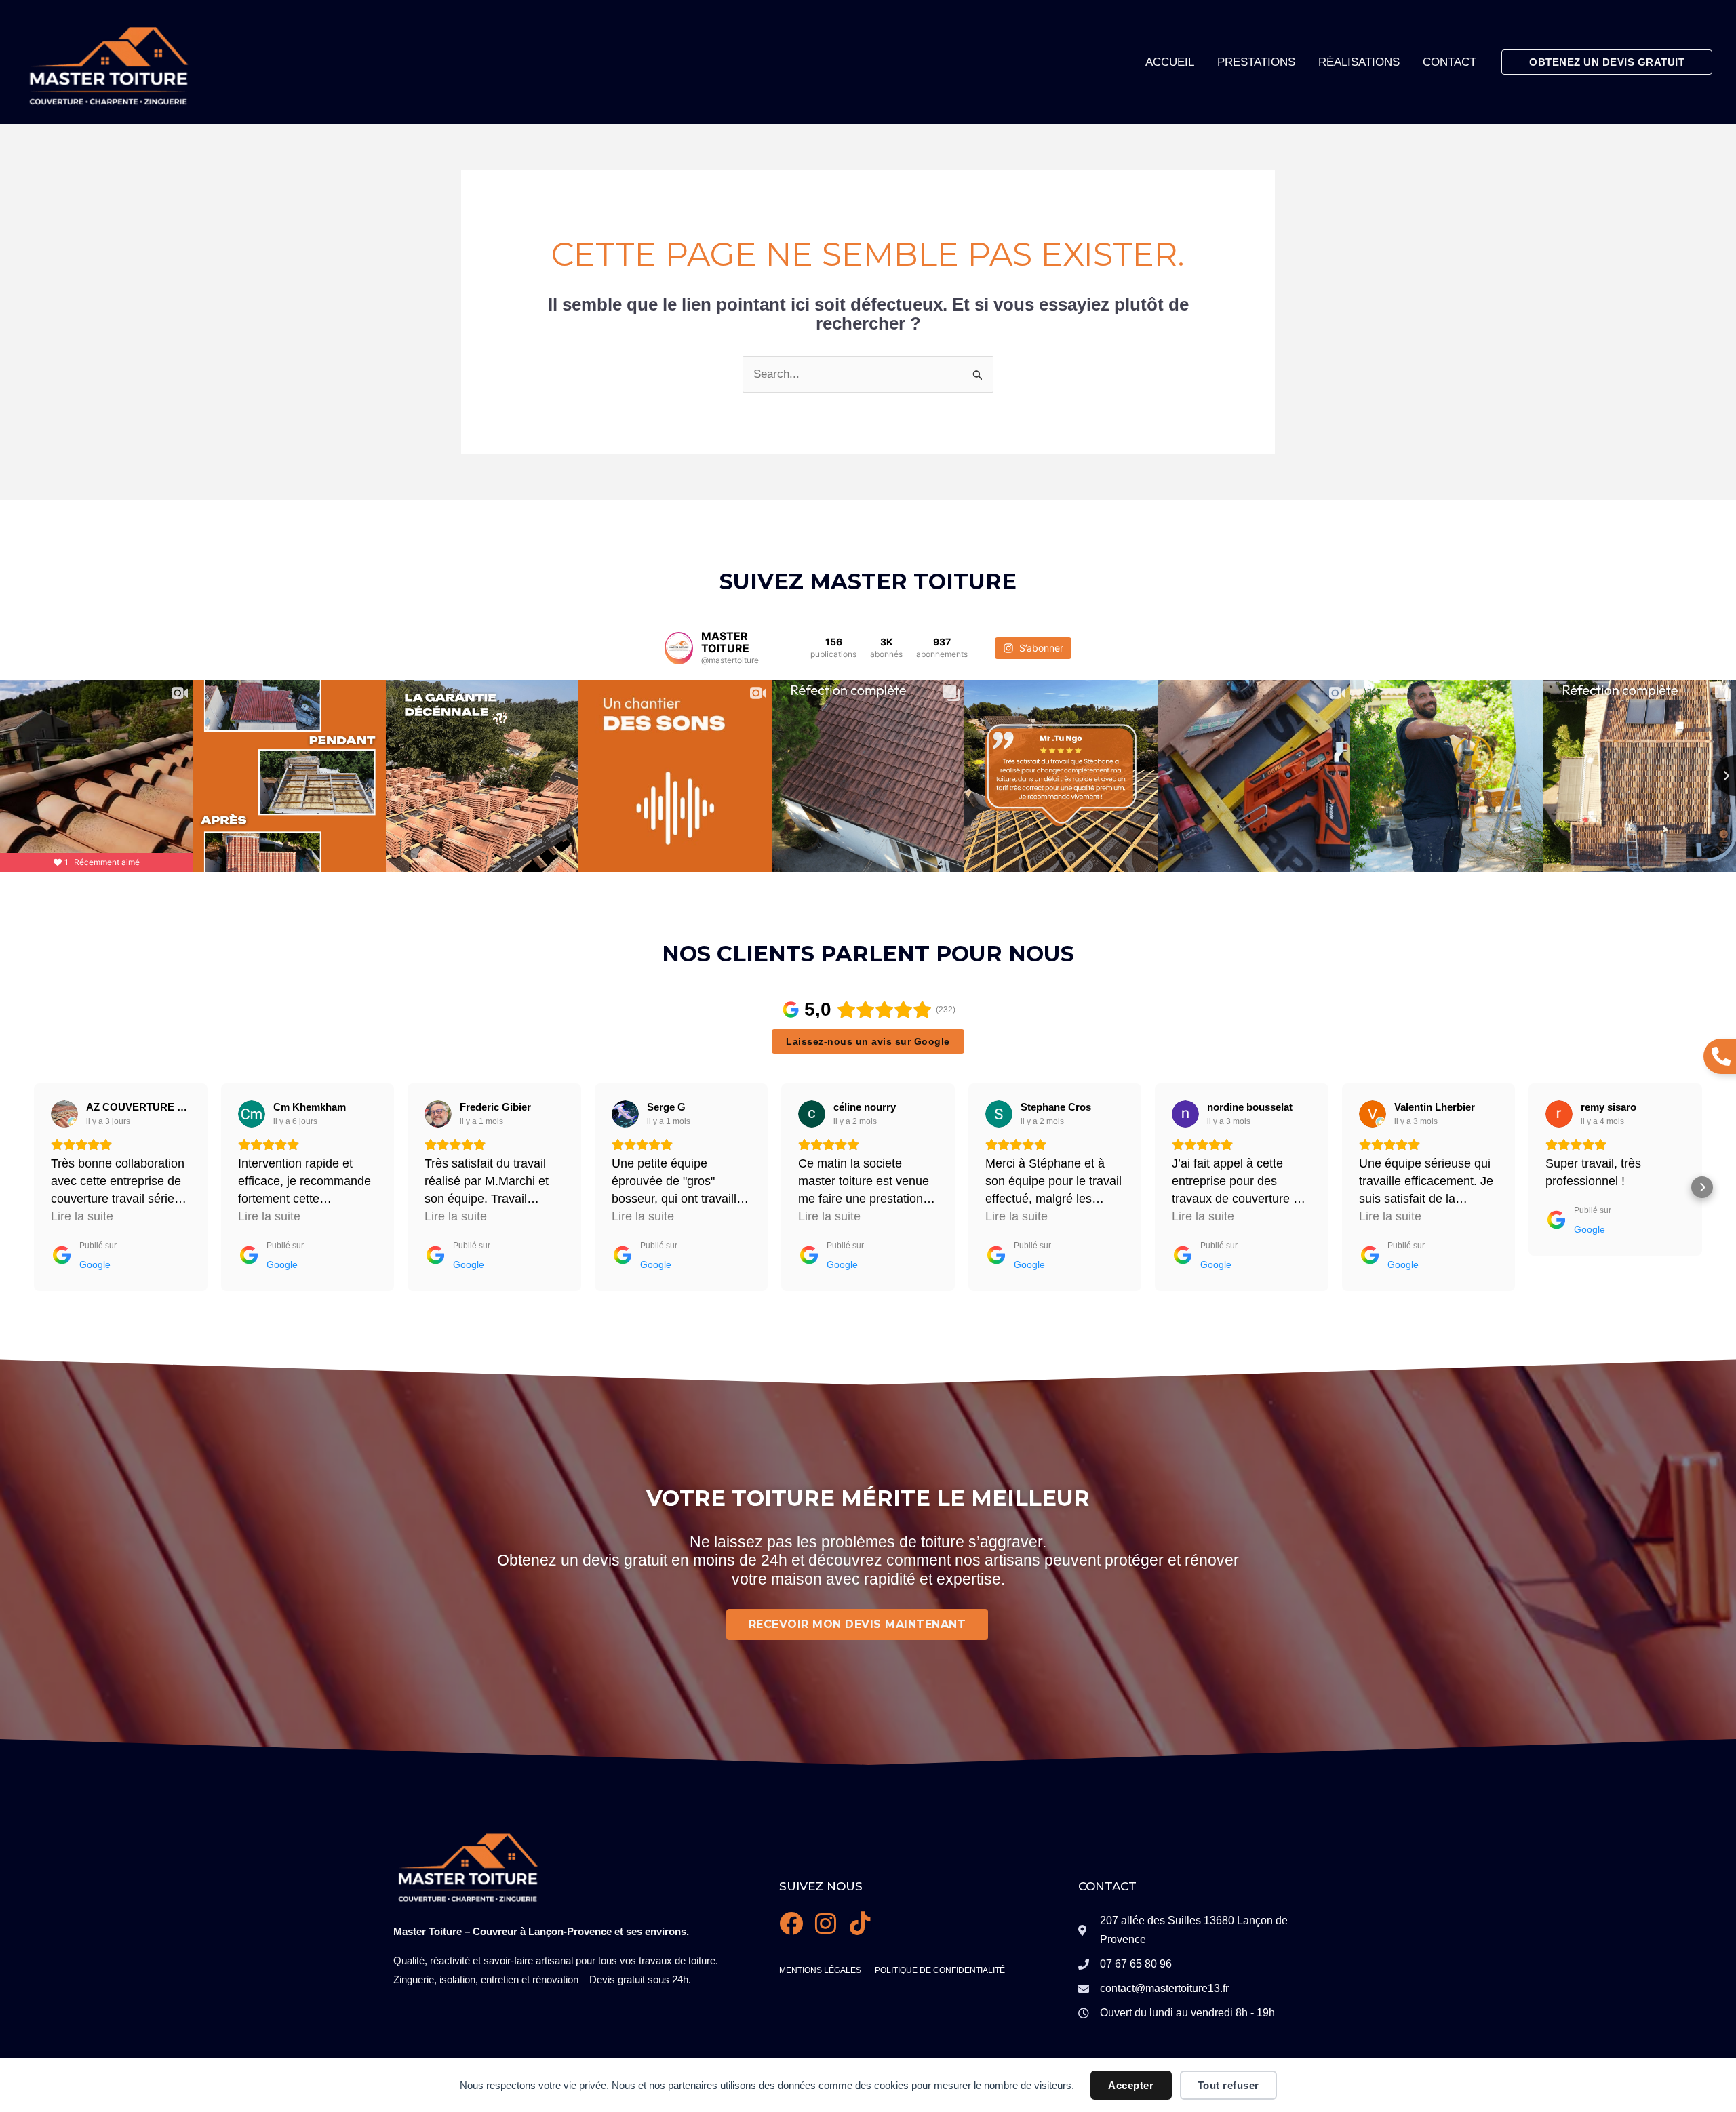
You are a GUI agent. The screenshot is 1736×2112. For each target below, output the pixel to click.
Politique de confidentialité (940, 1970)
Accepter (1131, 2085)
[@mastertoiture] (679, 648)
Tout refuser (1228, 2085)
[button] (1607, 62)
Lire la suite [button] (82, 1216)
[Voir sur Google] (64, 1114)
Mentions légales (820, 1970)
